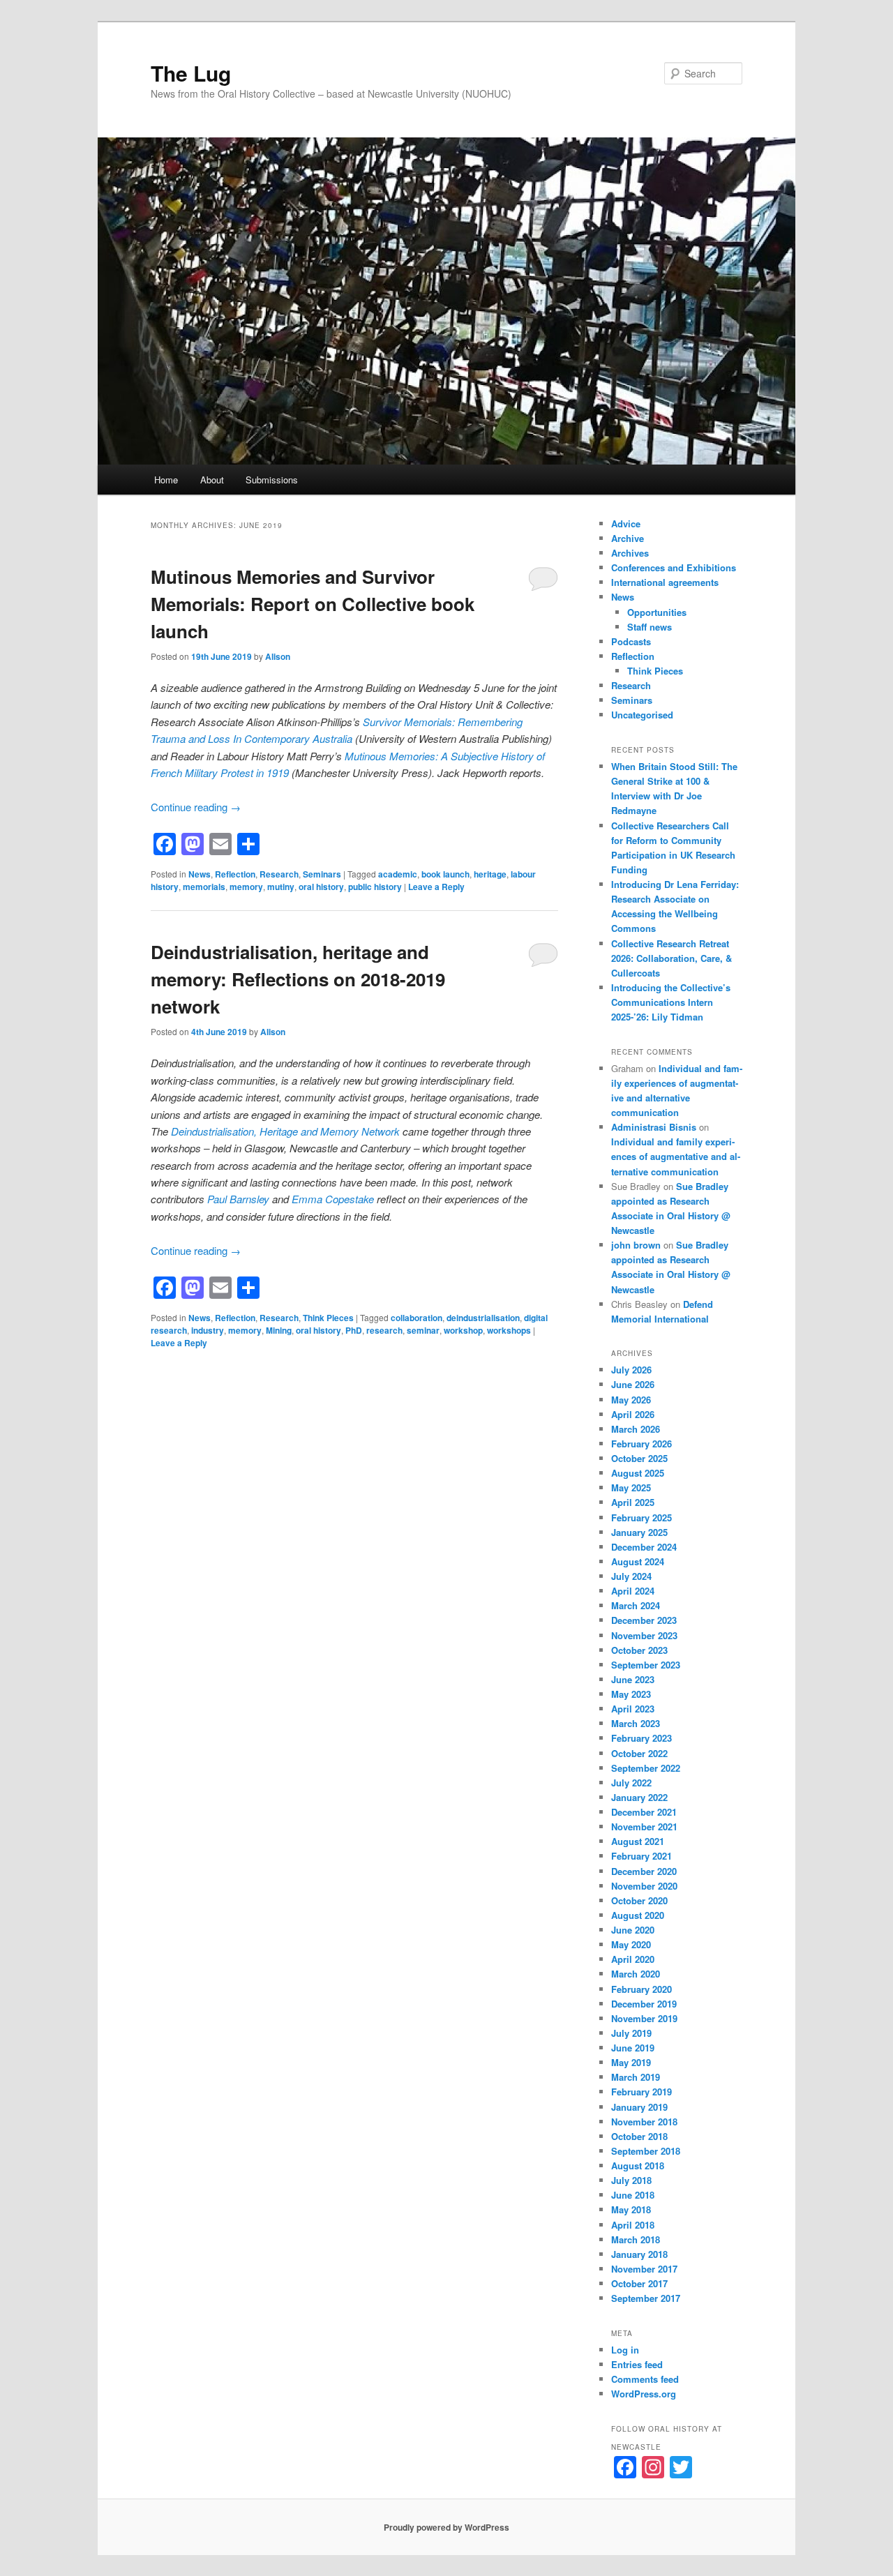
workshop (463, 1330)
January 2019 (639, 2107)
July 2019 (631, 2033)
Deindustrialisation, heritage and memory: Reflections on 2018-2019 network (298, 979)
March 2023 (636, 1723)
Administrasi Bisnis (654, 1127)
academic (398, 874)
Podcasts (631, 641)
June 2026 (633, 1384)
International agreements (665, 582)
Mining (279, 1330)
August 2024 (638, 1561)
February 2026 (641, 1444)
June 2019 (633, 2048)
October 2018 (639, 2136)
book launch (445, 874)
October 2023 (639, 1650)
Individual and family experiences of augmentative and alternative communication (676, 1156)
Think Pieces (328, 1318)
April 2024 (633, 1591)
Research (279, 874)
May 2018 (631, 2209)
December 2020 (644, 1871)
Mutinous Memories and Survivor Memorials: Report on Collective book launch (313, 604)
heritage (490, 874)
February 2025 (641, 1517)
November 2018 (644, 2122)
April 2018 (633, 2225)
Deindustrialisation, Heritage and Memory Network (285, 1131)
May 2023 (631, 1694)
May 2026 (631, 1400)
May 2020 (631, 1944)
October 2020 (639, 1900)
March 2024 (636, 1605)
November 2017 (644, 2269)
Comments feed (645, 2379)
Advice (626, 524)
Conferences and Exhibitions (674, 567)
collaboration (417, 1318)
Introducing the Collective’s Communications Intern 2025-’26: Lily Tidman (671, 1002)
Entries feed (637, 2364)
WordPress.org (644, 2394)
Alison (278, 656)
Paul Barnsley (238, 1199)
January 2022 (639, 1797)
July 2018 (631, 2180)
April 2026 (633, 1414)
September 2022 (646, 1768)
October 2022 (639, 1753)
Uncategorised (642, 715)
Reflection (235, 874)
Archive (628, 538)
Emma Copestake (333, 1199)
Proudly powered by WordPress (446, 2527)
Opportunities (657, 612)
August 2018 (638, 2166)
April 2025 (633, 1502)
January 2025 (639, 1532)
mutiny (281, 887)
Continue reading (196, 807)
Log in (625, 2350)
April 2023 (633, 1709)
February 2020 (641, 1989)
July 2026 (631, 1370)
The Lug (191, 73)
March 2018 (636, 2239)
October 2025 (639, 1458)
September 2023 (646, 1665)
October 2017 (639, 2283)
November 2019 (644, 2018)
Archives (630, 553)
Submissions (272, 480)
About (212, 480)
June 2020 (633, 1930)
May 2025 (631, 1487)
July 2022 (631, 1783)
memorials (204, 887)
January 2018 (639, 2254)
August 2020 (638, 1915)
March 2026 (636, 1429)
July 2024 (631, 1576)
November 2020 (644, 1886)
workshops (509, 1330)
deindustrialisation (483, 1318)
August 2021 (638, 1841)
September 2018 (646, 2151)
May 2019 (631, 2062)
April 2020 (633, 1959)
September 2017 (646, 2298)
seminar (423, 1330)
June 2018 (633, 2195)
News (200, 874)
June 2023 (633, 1679)
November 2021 (644, 1826)
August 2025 (638, 1473)
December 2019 (644, 2004)
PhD (354, 1330)
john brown (636, 1245)
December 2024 (644, 1547)
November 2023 (644, 1635)
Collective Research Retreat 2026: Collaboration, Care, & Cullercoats (671, 958)
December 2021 (644, 1812)
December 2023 (644, 1620)
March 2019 (636, 2077)
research (384, 1330)
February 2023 (641, 1738)
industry (208, 1330)
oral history (321, 887)
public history (375, 887)
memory (246, 887)
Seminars (322, 874)
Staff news (650, 627)
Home (166, 480)
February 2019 (641, 2092)
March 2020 (636, 1974)
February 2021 (641, 1856)
